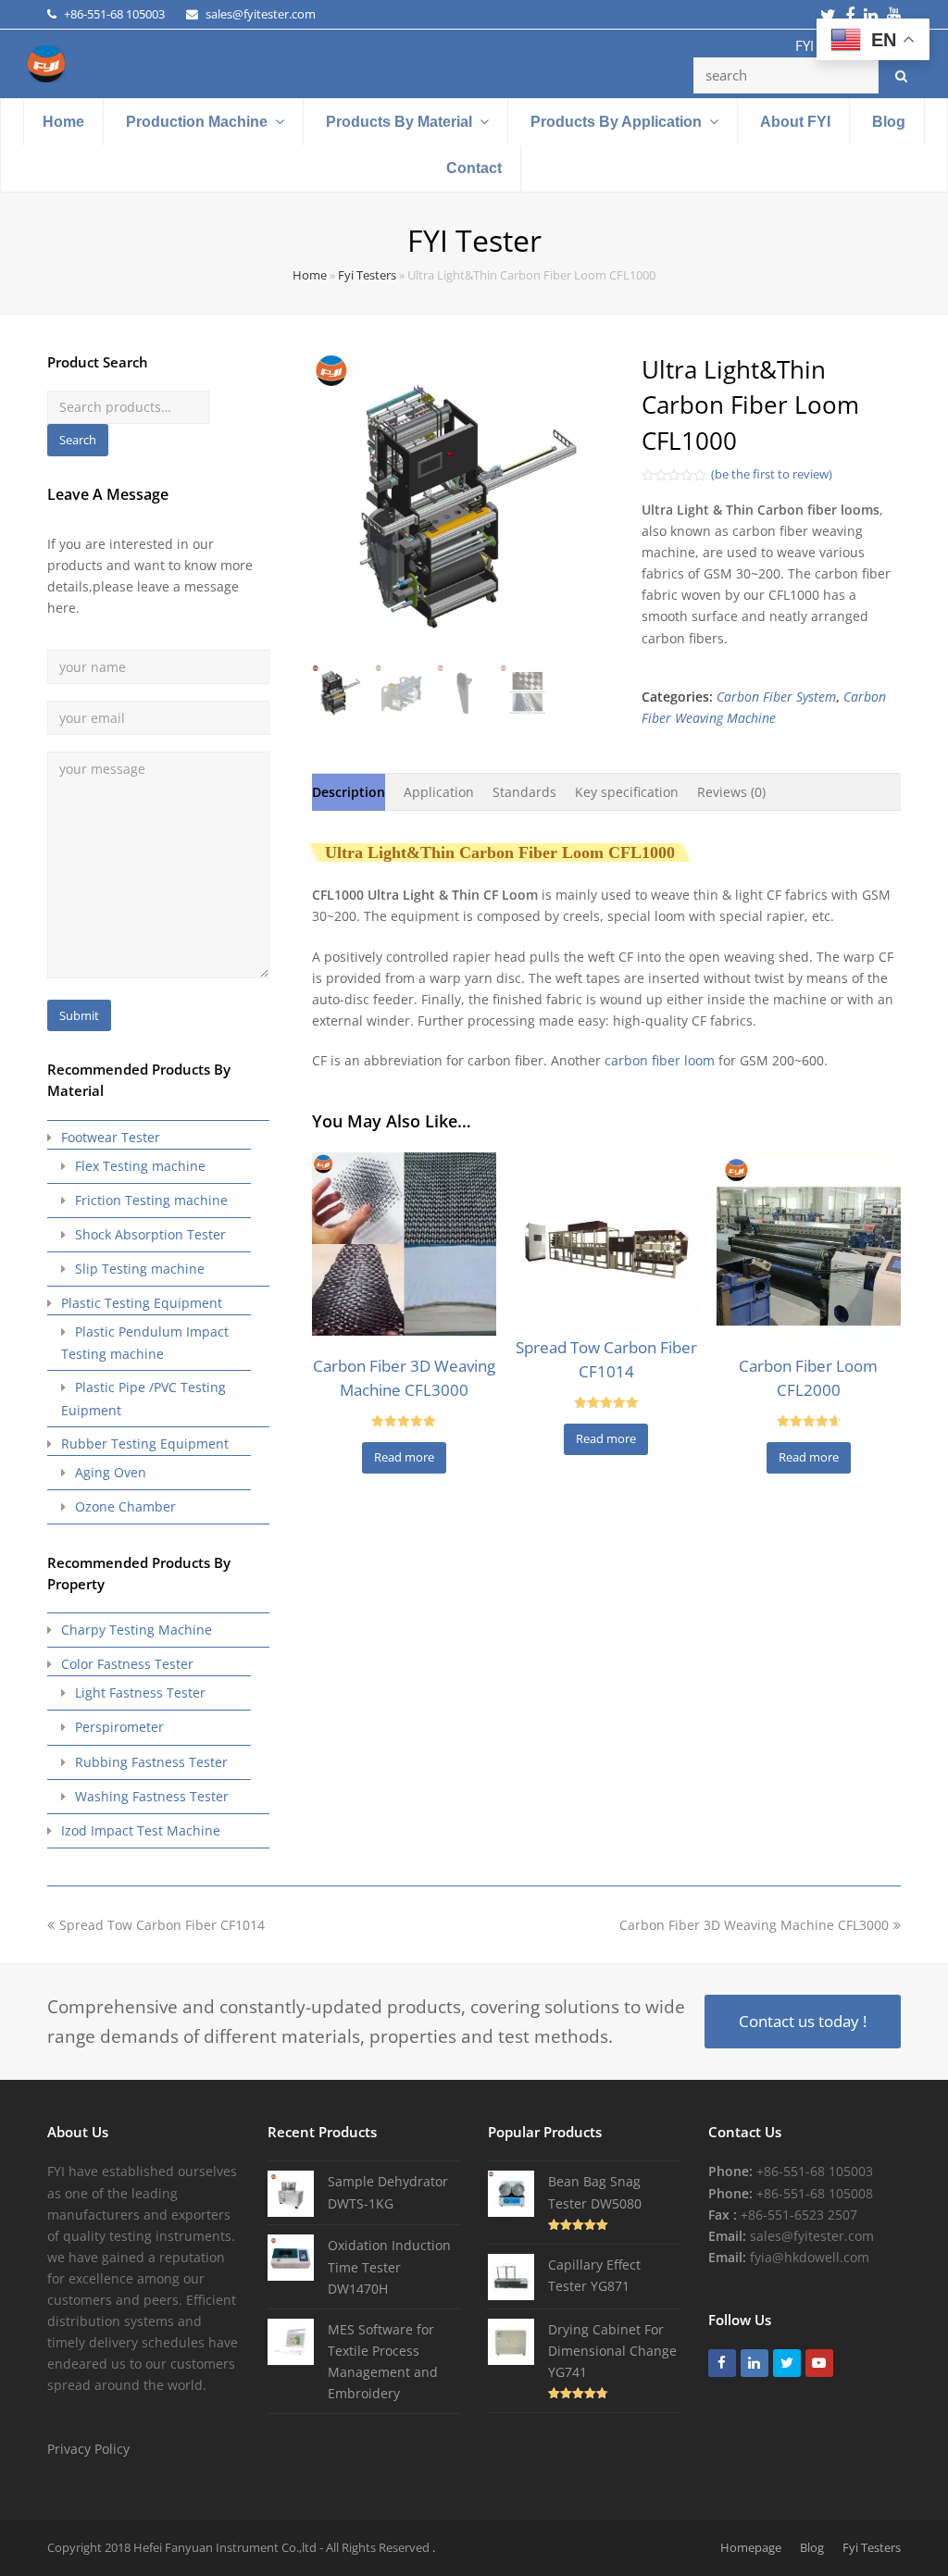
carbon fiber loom (660, 1060)
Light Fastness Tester (140, 1692)
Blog (812, 2547)
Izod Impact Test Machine (141, 1830)
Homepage (751, 2547)
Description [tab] (349, 792)
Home (310, 275)
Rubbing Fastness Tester (151, 1762)
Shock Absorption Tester (150, 1234)
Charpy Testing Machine (137, 1630)
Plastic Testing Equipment (142, 1303)
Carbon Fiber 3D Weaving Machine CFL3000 (754, 1925)
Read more (404, 1457)
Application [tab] (439, 792)
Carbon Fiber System (776, 697)
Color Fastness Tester (127, 1664)
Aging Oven (111, 1472)
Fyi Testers (367, 275)
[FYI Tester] (46, 62)
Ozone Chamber (125, 1506)
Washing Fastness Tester (152, 1796)
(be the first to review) (772, 474)
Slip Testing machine (140, 1269)
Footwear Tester (111, 1137)
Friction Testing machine (151, 1200)
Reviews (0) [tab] (731, 792)
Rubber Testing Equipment (145, 1444)
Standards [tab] (524, 792)
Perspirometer (119, 1727)
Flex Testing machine (140, 1166)
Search (78, 440)
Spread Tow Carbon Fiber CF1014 (162, 1925)
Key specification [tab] (627, 792)
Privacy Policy (88, 2449)
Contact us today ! (803, 2021)
